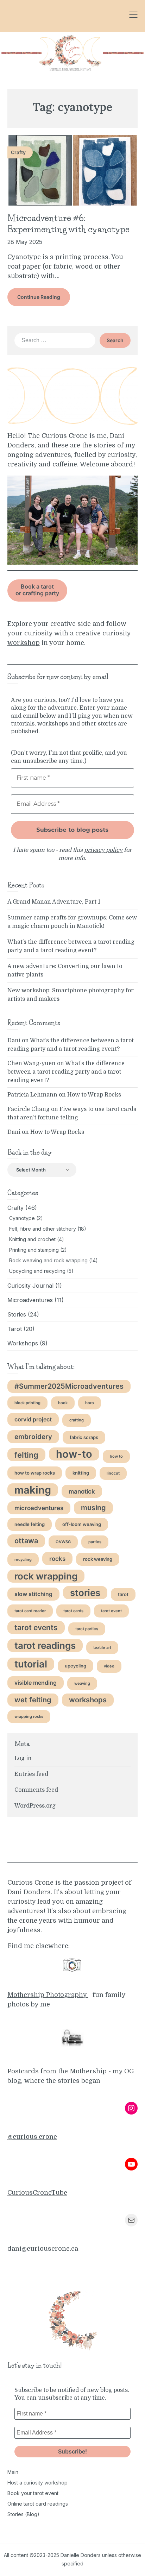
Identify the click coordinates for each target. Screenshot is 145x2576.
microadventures (39, 1508)
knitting (81, 1473)
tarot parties (87, 1629)
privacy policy (103, 850)
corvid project (33, 1419)
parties (95, 1542)
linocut (113, 1473)
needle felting (30, 1524)
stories (85, 1593)
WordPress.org (35, 1806)
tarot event (111, 1611)
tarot (123, 1594)
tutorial (31, 1664)
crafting (77, 1420)
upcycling (75, 1666)
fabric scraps (84, 1437)
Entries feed (31, 1774)
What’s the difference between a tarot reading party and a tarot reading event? (66, 1072)
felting (26, 1455)
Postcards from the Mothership (57, 2071)
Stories (17, 1314)
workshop (24, 643)
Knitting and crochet (32, 1239)
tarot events (36, 1628)
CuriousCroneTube (37, 2193)
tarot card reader (30, 1611)
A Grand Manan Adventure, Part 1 (54, 902)
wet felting (33, 1700)
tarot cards (73, 1611)
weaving (82, 1683)
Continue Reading (39, 297)
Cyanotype (22, 1218)
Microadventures (30, 1300)
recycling (23, 1560)
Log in (23, 1758)
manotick (82, 1491)
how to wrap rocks (35, 1473)
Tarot (15, 1329)
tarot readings (45, 1645)
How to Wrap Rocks (94, 1095)
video (109, 1666)
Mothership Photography (48, 1995)
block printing (27, 1403)
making (33, 1490)
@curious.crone (32, 2137)
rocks (57, 1559)
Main (13, 2472)
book (63, 1403)
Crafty (15, 1208)
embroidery (33, 1437)
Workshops (23, 1343)
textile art (102, 1648)
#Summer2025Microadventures (69, 1386)
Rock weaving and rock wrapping (48, 1260)
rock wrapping (46, 1576)
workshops (88, 1700)
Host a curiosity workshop (37, 2483)
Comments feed (36, 1790)
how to (116, 1456)
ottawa (26, 1541)
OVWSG (63, 1542)
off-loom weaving (82, 1524)
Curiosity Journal (30, 1286)
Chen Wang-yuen (31, 1063)
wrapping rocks (29, 1717)
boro (90, 1403)
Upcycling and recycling (37, 1271)
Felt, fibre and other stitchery (43, 1229)
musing (93, 1508)
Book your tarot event (33, 2493)
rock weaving (98, 1559)
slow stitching (33, 1594)
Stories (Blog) (23, 2514)
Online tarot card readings (38, 2504)
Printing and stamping (34, 1250)
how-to (74, 1454)
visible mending (36, 1683)
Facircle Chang (29, 1109)
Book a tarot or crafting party (37, 590)
